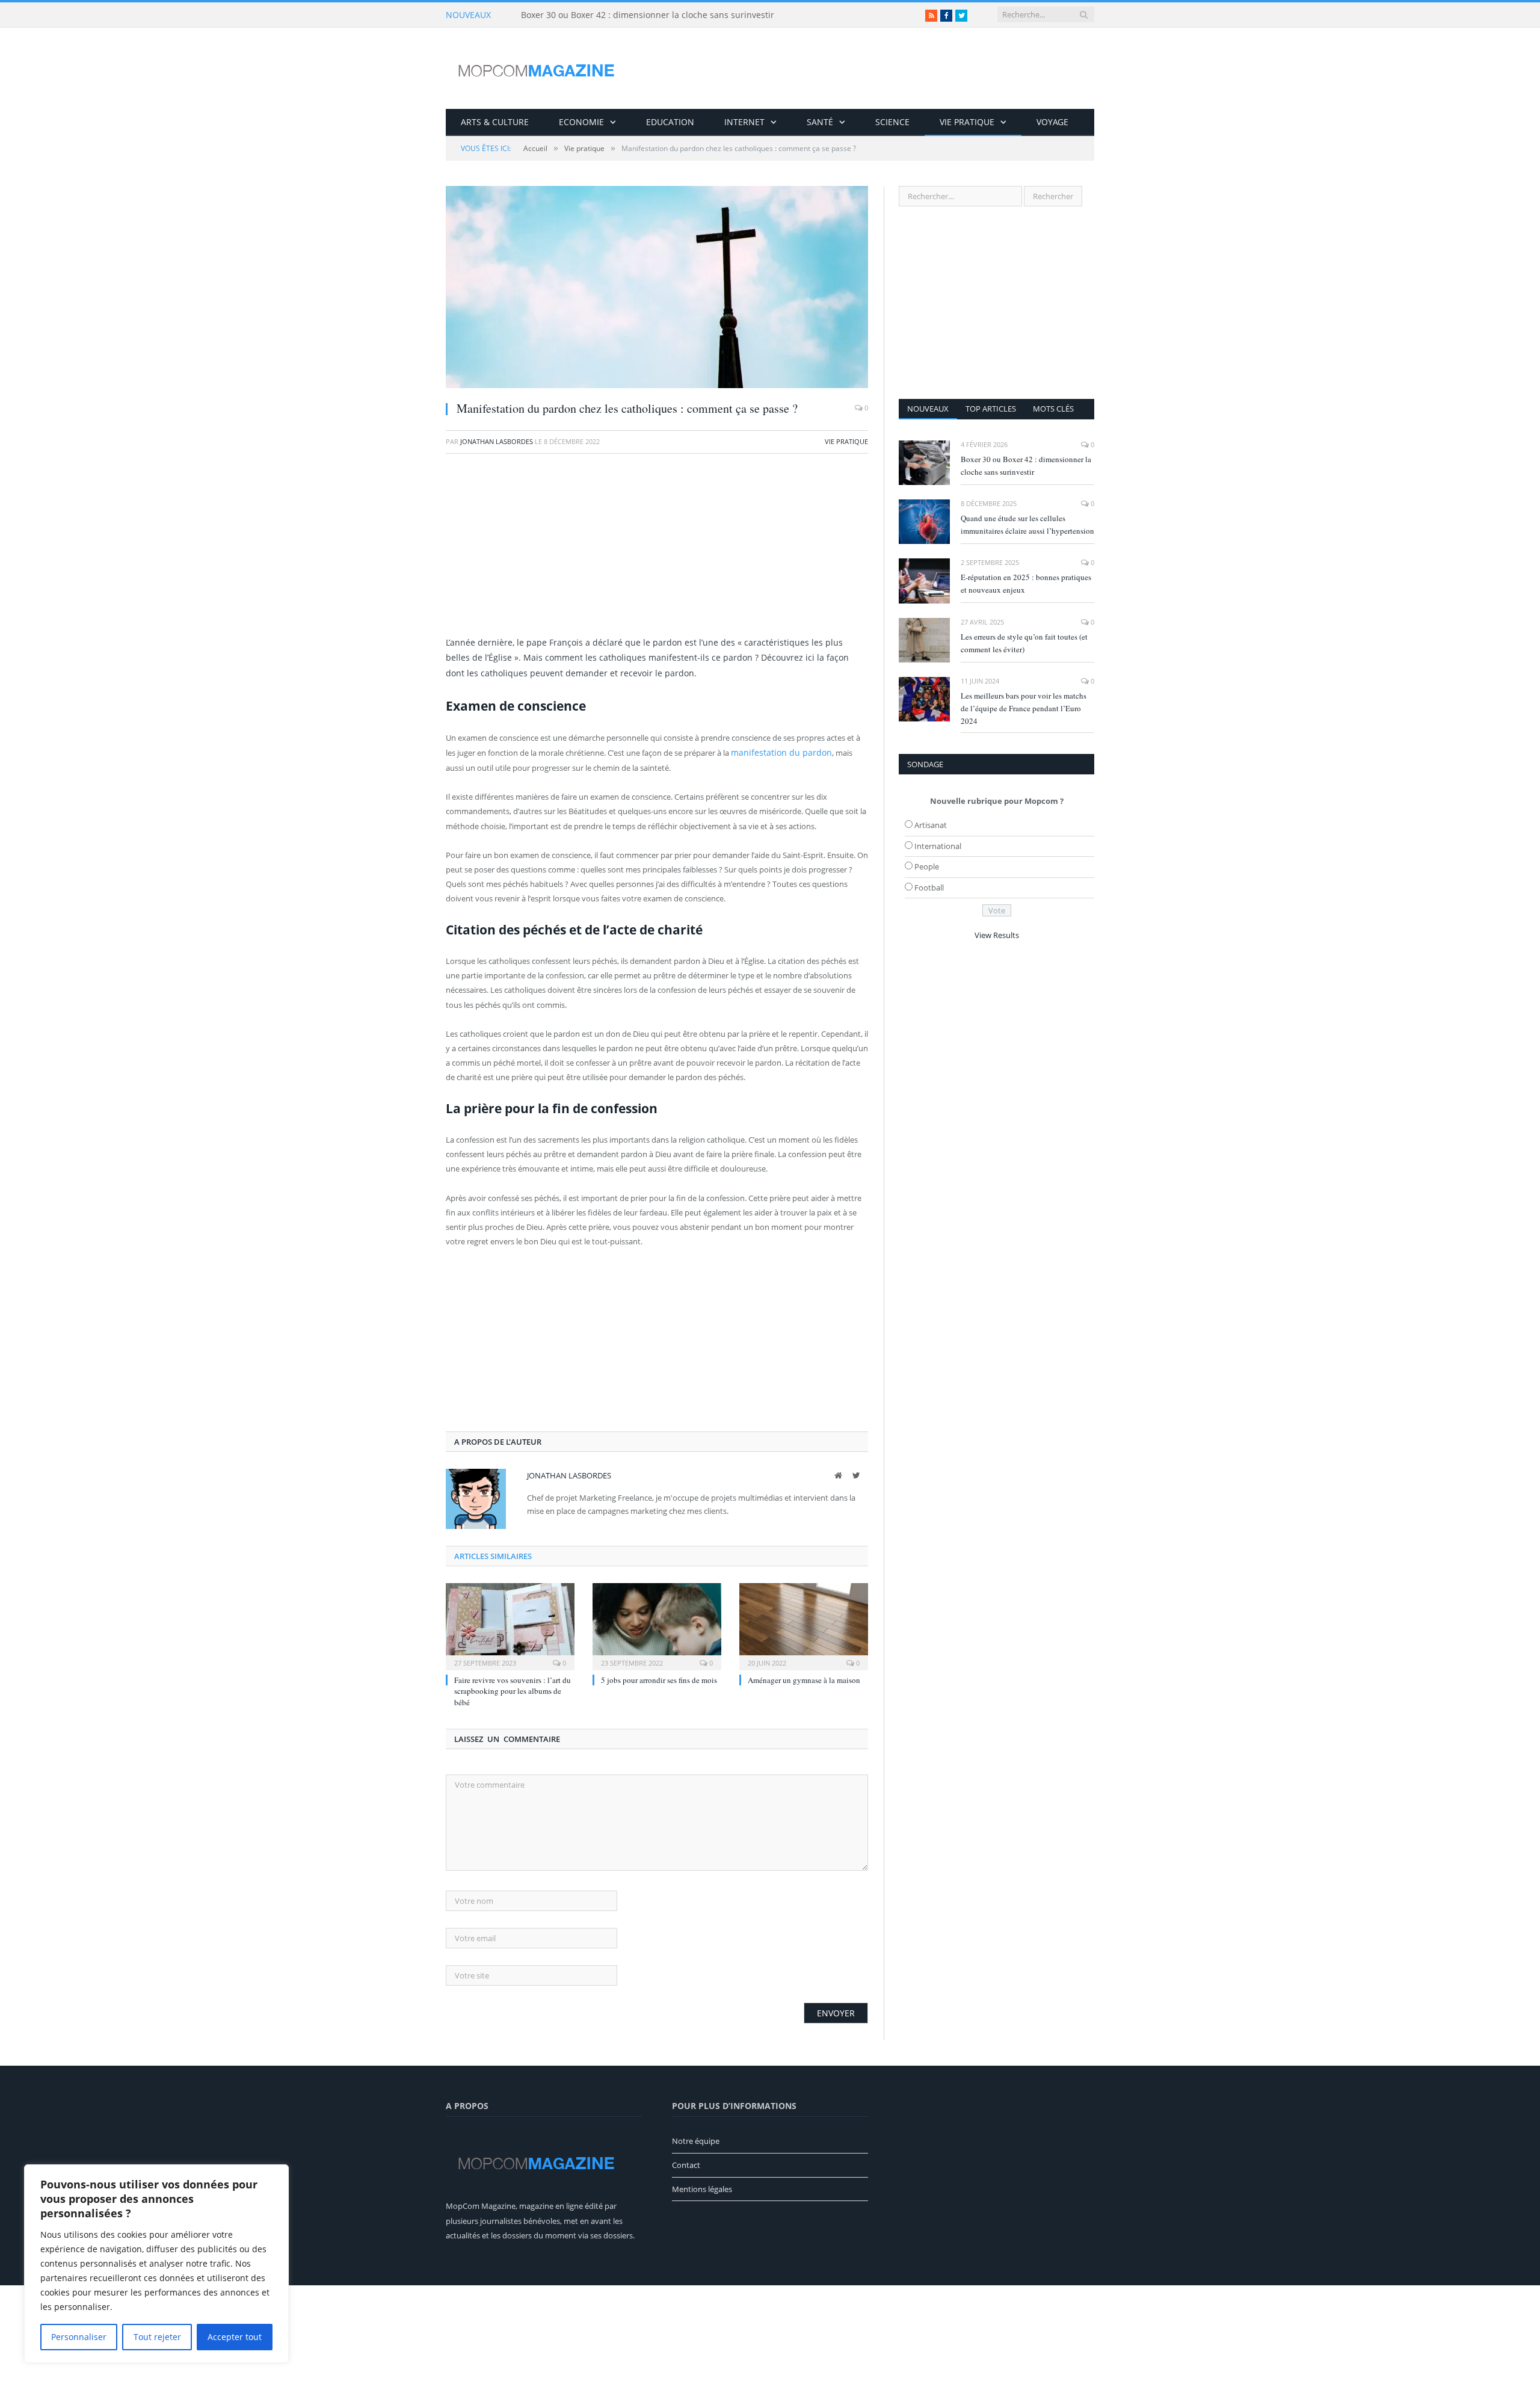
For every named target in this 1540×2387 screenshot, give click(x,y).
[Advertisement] (657, 551)
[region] (156, 2264)
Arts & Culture (495, 122)
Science (892, 122)
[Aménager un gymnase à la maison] (804, 1624)
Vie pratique (967, 122)
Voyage (1052, 122)
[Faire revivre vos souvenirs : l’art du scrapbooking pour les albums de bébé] (510, 1624)
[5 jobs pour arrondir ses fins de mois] (657, 1624)
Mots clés (1053, 409)
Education (670, 122)
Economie (581, 122)
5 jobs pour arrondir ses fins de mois (659, 1679)
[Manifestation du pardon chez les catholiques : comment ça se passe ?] (657, 289)
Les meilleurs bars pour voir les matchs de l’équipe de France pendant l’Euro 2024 (1024, 708)
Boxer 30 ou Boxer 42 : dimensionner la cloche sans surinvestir (648, 15)
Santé (820, 122)
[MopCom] (536, 68)
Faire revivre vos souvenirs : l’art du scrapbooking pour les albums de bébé (513, 1690)
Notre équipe (696, 2140)
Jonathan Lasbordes (497, 441)
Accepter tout (235, 2337)
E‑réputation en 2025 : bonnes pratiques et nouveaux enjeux (1026, 583)
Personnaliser (79, 2337)
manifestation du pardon (776, 752)
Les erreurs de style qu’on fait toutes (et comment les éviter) (1024, 643)
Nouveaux (928, 409)
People (927, 866)
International (938, 846)
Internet (744, 122)
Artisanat (931, 825)
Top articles (991, 409)
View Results (997, 935)
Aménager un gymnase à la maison (804, 1679)
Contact (686, 2164)
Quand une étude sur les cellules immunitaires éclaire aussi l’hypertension (1027, 524)
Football (929, 888)
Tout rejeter (157, 2337)
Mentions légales (702, 2188)
